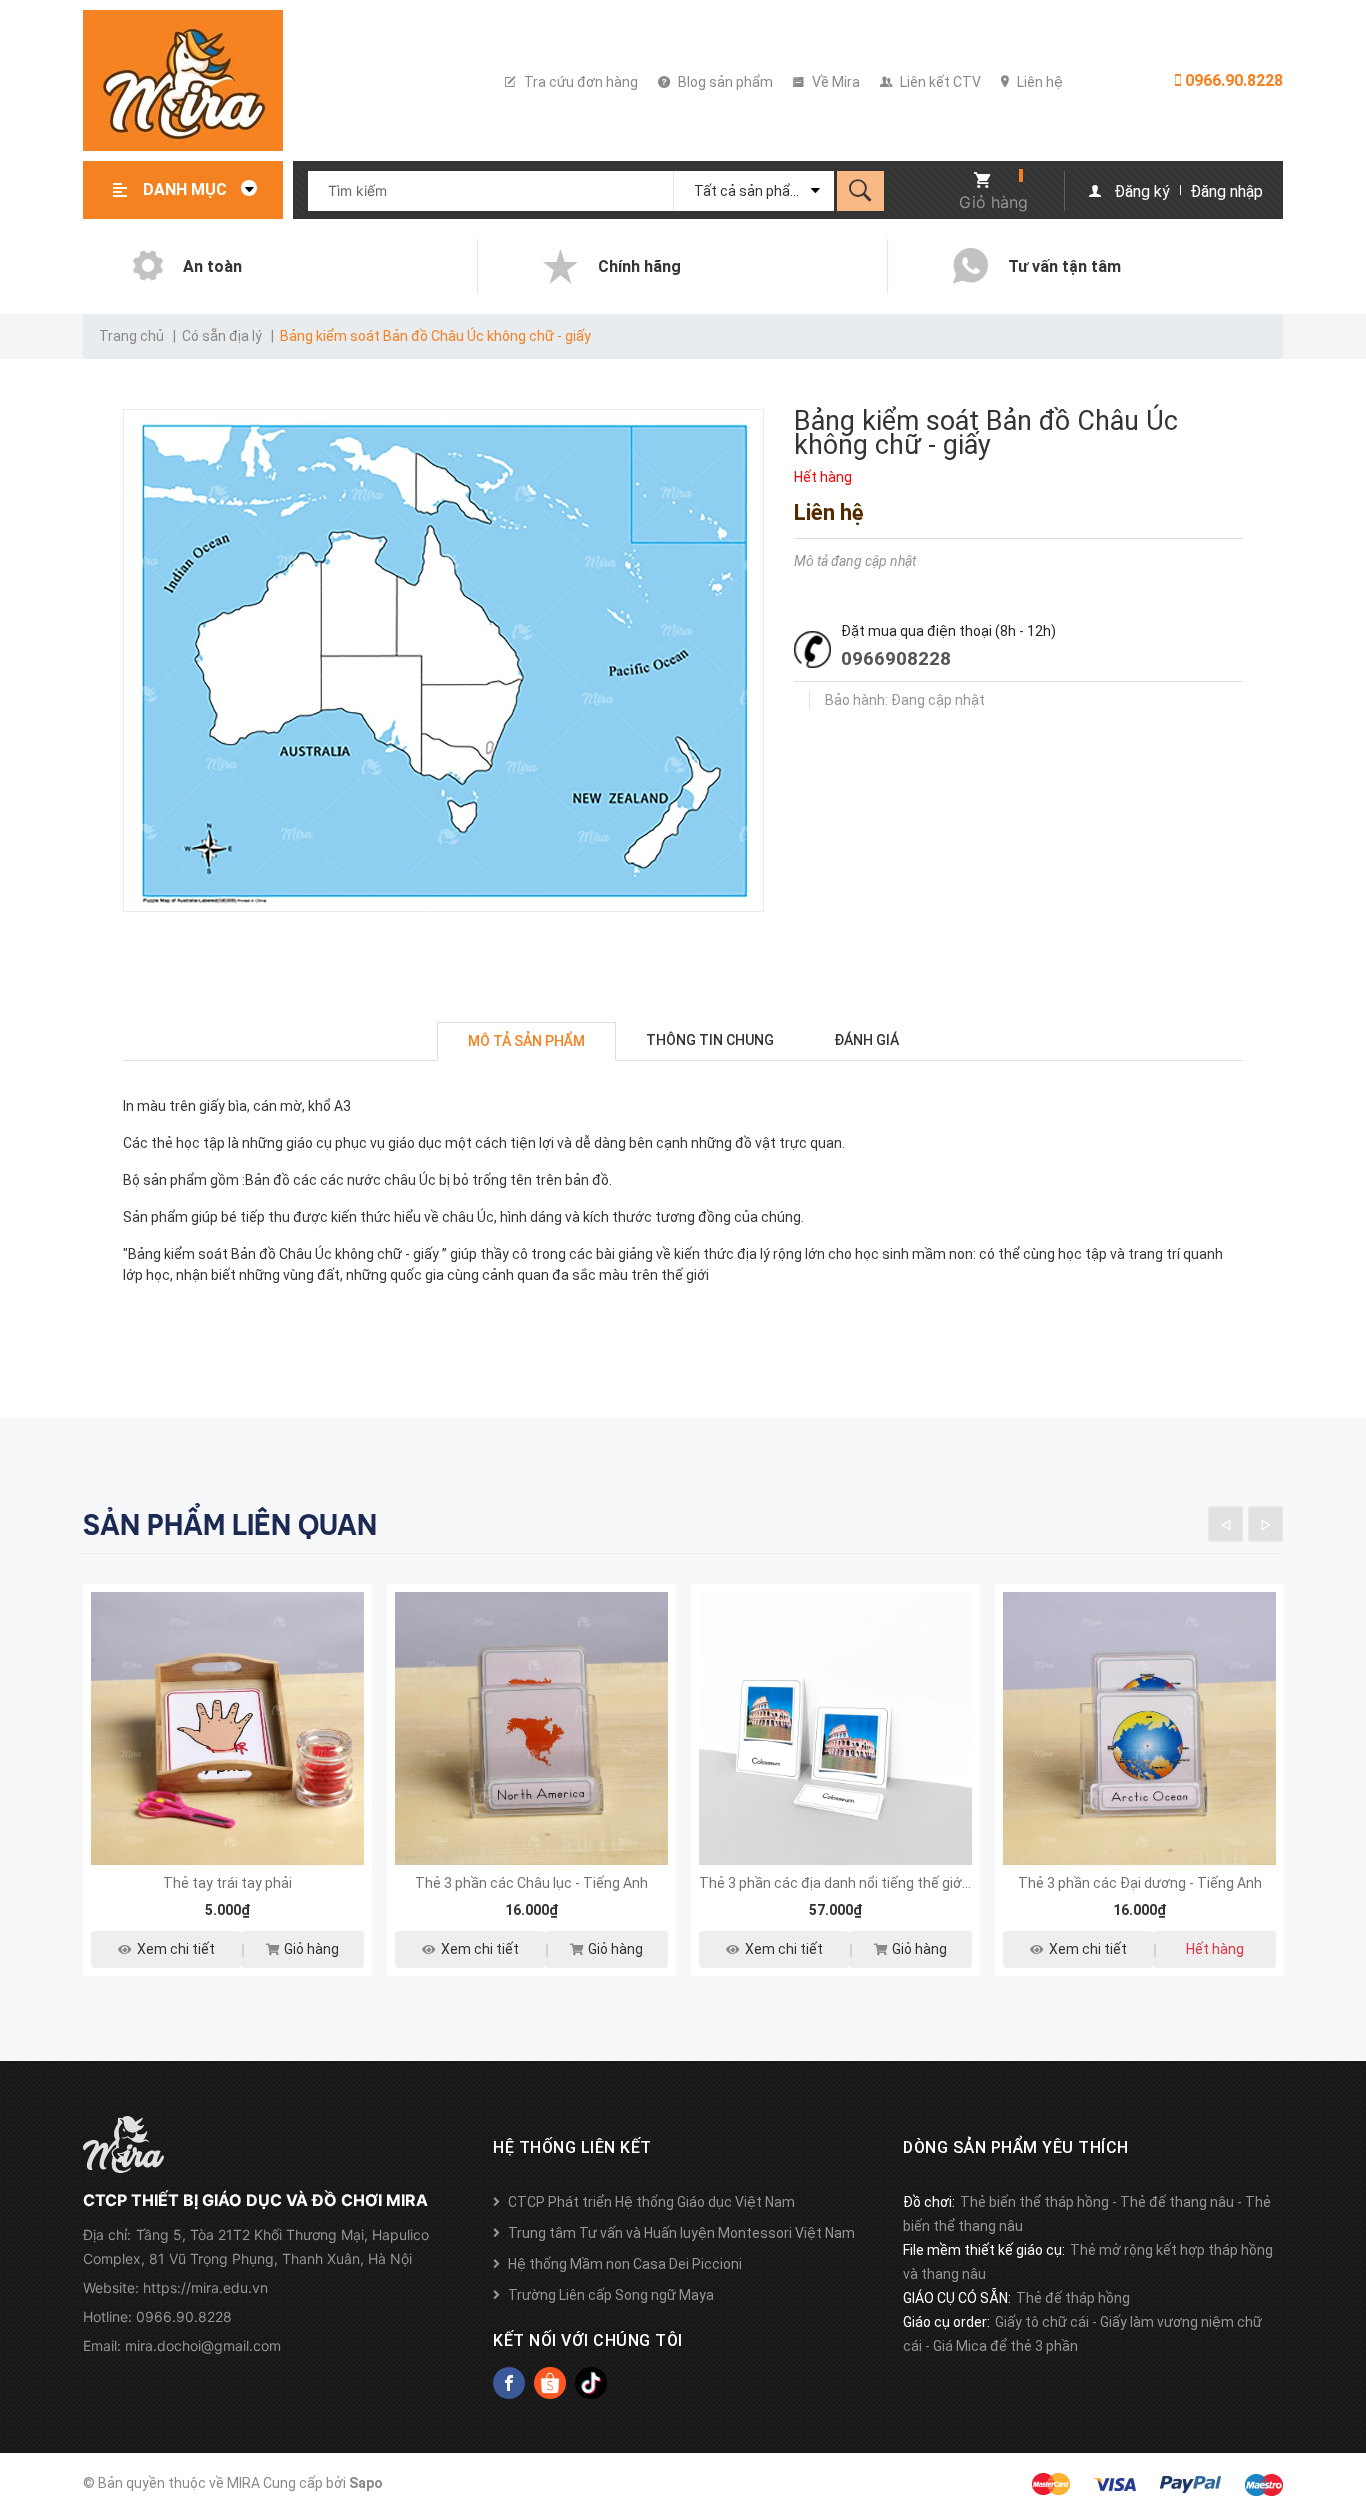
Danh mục (187, 189)
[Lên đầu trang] (1341, 2398)
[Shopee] (550, 2383)
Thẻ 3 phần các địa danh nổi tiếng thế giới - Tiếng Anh (870, 1883)
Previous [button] (1225, 1524)
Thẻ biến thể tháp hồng (1034, 2202)
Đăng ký (1142, 191)
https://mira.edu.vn (205, 2287)
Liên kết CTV (939, 82)
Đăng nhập (1226, 191)
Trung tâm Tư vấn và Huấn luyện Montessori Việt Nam (681, 2233)
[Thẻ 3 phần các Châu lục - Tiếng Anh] (531, 1728)
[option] (227, 1792)
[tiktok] (591, 2383)
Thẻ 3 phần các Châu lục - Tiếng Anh (531, 1883)
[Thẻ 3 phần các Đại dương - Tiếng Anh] (1139, 1728)
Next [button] (1265, 1524)
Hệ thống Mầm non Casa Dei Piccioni (625, 2264)
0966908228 (896, 658)
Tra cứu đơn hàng (579, 82)
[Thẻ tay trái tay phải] (227, 1728)
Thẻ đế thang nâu (1177, 2202)
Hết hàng (1215, 1949)
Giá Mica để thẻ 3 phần (1005, 2346)
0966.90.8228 (1232, 80)
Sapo (366, 2483)
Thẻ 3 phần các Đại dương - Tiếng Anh (1140, 1883)
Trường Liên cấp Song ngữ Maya (611, 2295)
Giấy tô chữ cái (1042, 2322)
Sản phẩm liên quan (230, 1525)
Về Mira (834, 82)
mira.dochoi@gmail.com (203, 2345)
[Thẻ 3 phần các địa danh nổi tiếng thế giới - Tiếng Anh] (835, 1728)
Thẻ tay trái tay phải (227, 1883)
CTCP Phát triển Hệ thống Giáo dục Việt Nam (651, 2202)
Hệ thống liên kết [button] (572, 2147)
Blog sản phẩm (724, 82)
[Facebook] (509, 2383)
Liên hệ (1038, 82)
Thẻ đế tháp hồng (1073, 2298)
